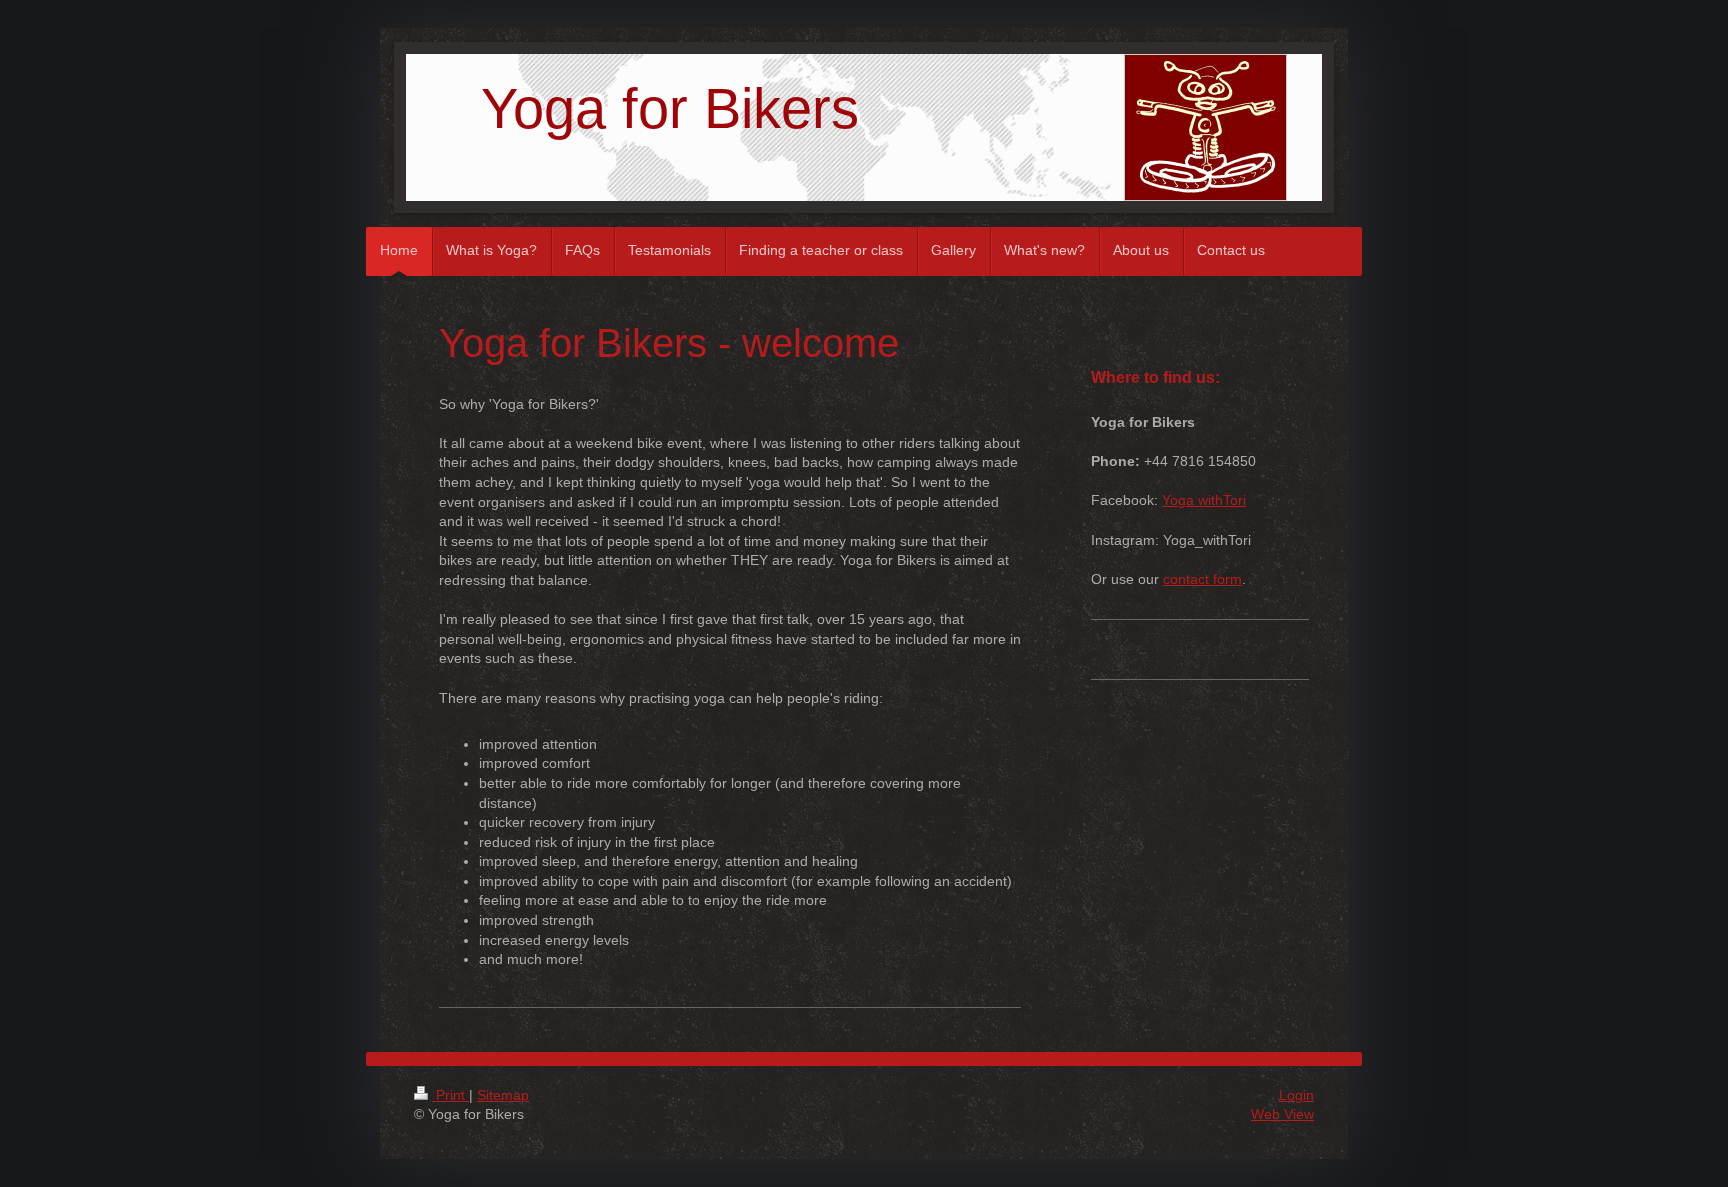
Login (1296, 1095)
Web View (1282, 1114)
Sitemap (503, 1095)
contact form (1202, 579)
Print (450, 1095)
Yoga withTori (1204, 500)
